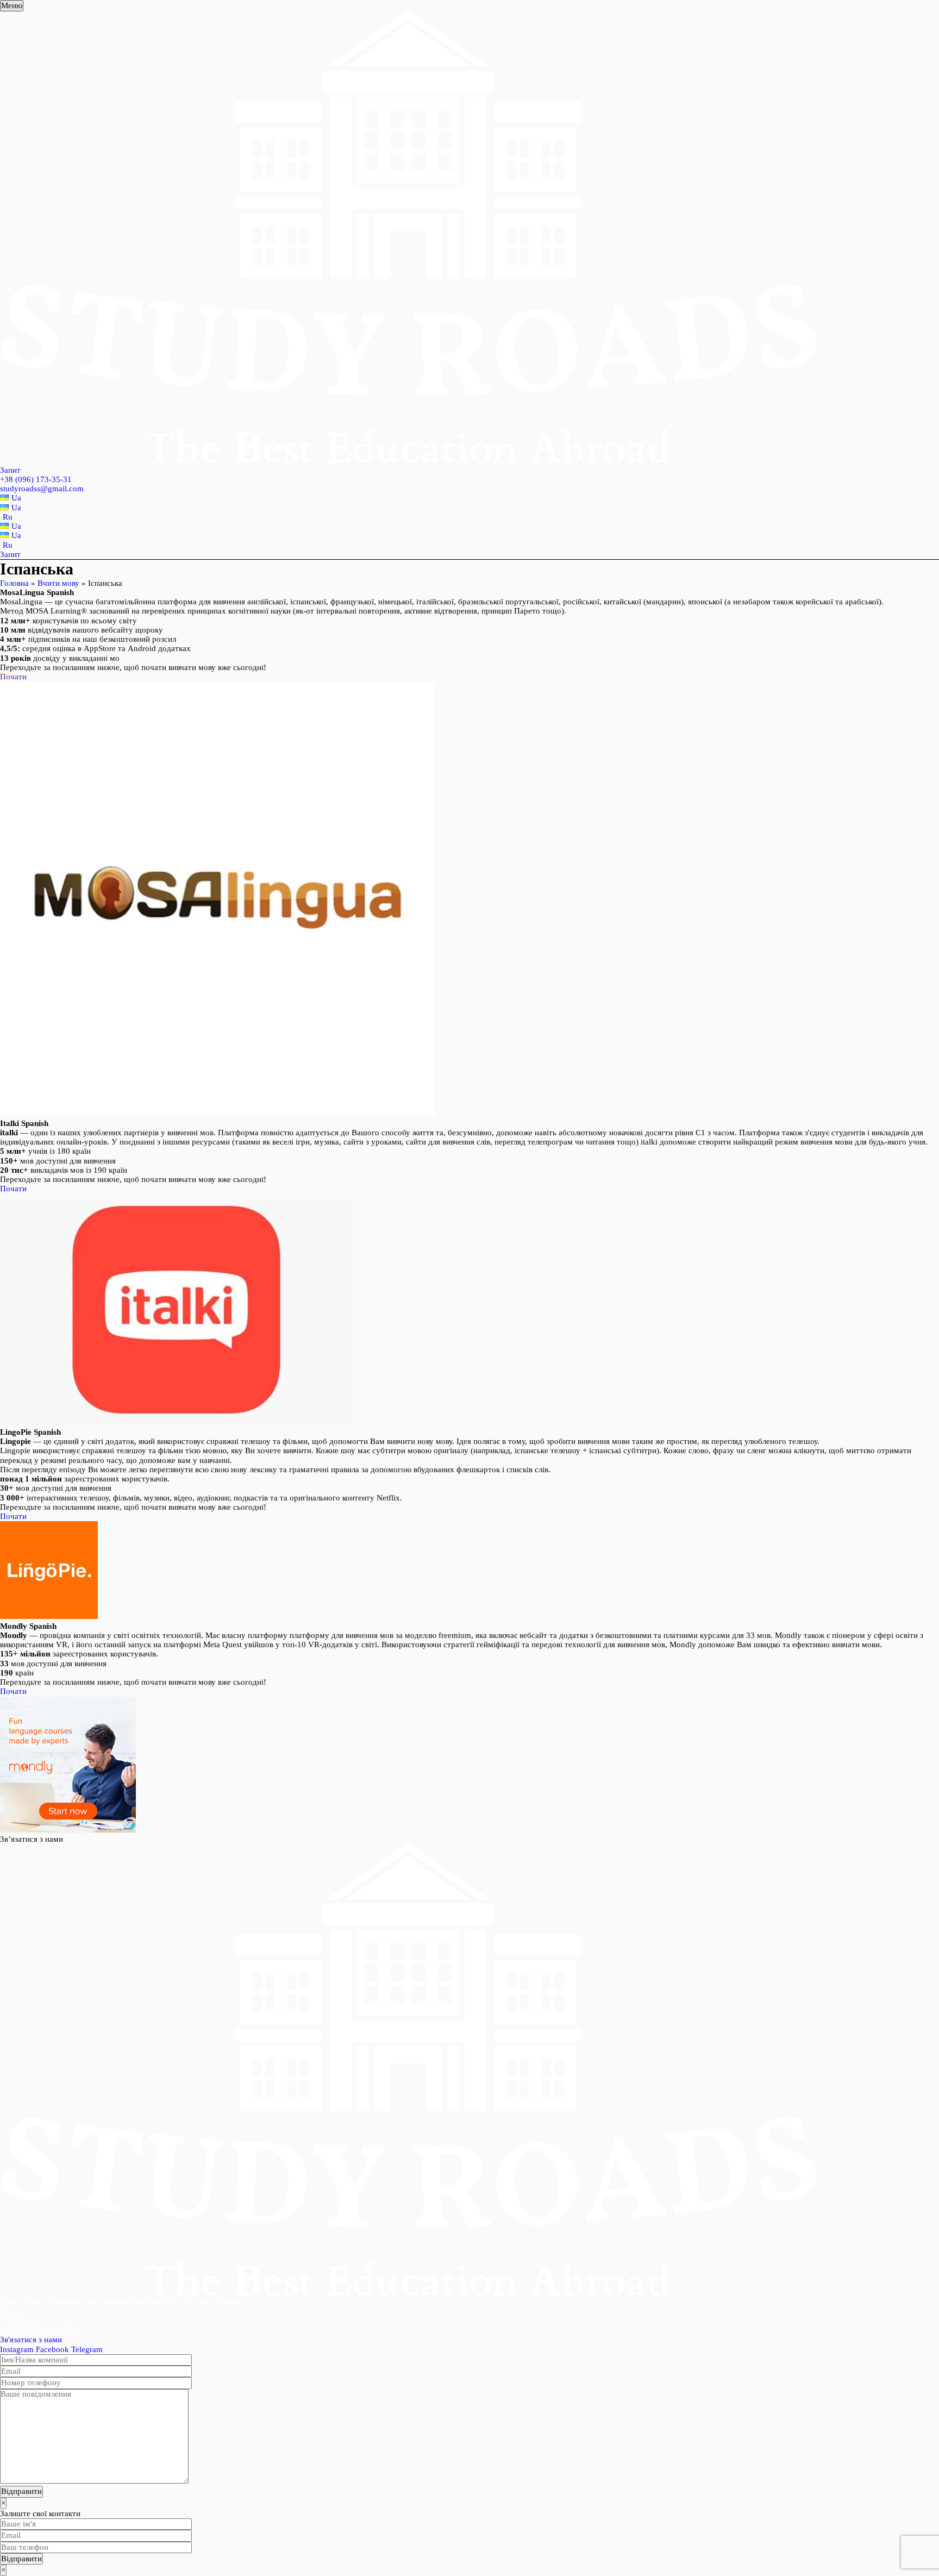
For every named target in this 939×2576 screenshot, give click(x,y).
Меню (12, 5)
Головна (14, 583)
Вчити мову (58, 583)
